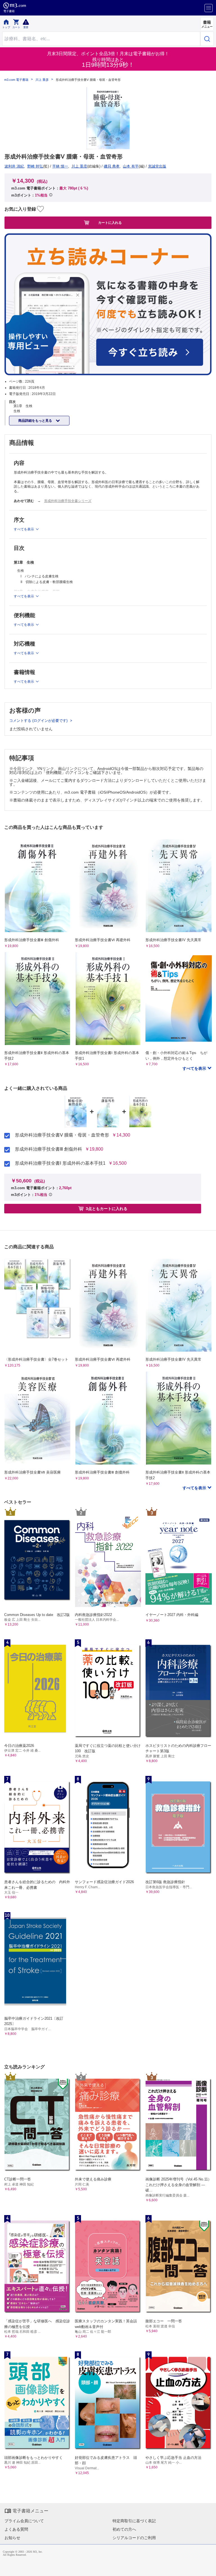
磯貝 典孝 (112, 166)
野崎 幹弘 (35, 166)
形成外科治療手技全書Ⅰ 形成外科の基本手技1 (60, 1163)
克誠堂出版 (157, 166)
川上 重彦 (42, 80)
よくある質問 (16, 2529)
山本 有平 (131, 166)
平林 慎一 (60, 166)
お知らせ (12, 2538)
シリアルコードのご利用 (134, 2538)
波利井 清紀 (14, 166)
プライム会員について (24, 2521)
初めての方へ (124, 2529)
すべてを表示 (195, 1068)
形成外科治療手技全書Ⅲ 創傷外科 (49, 1149)
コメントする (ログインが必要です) (39, 721)
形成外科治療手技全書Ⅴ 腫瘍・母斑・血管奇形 (62, 1135)
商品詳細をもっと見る (36, 421)
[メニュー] (209, 8)
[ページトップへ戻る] (208, 2568)
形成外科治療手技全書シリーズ (68, 501)
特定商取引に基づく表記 (134, 2521)
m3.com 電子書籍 (16, 80)
